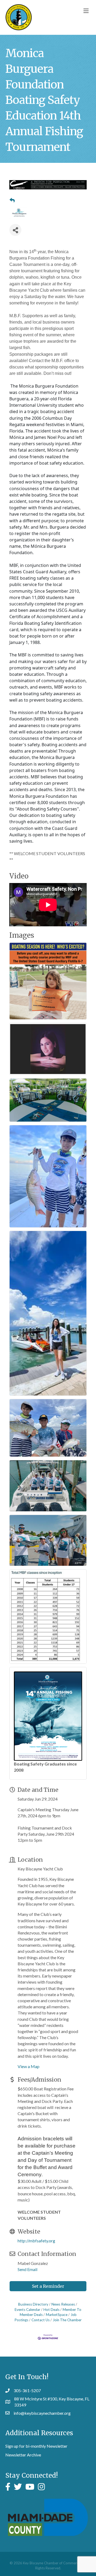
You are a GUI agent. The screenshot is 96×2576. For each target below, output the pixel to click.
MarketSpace (57, 2315)
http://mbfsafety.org (36, 2241)
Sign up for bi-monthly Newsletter (36, 2446)
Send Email (27, 2269)
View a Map (29, 2066)
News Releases (63, 2304)
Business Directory (33, 2304)
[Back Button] (12, 200)
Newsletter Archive (23, 2455)
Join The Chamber (67, 2320)
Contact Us (41, 2320)
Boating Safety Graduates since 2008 (45, 1767)
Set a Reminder (48, 2286)
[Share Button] (15, 230)
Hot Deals (51, 2310)
